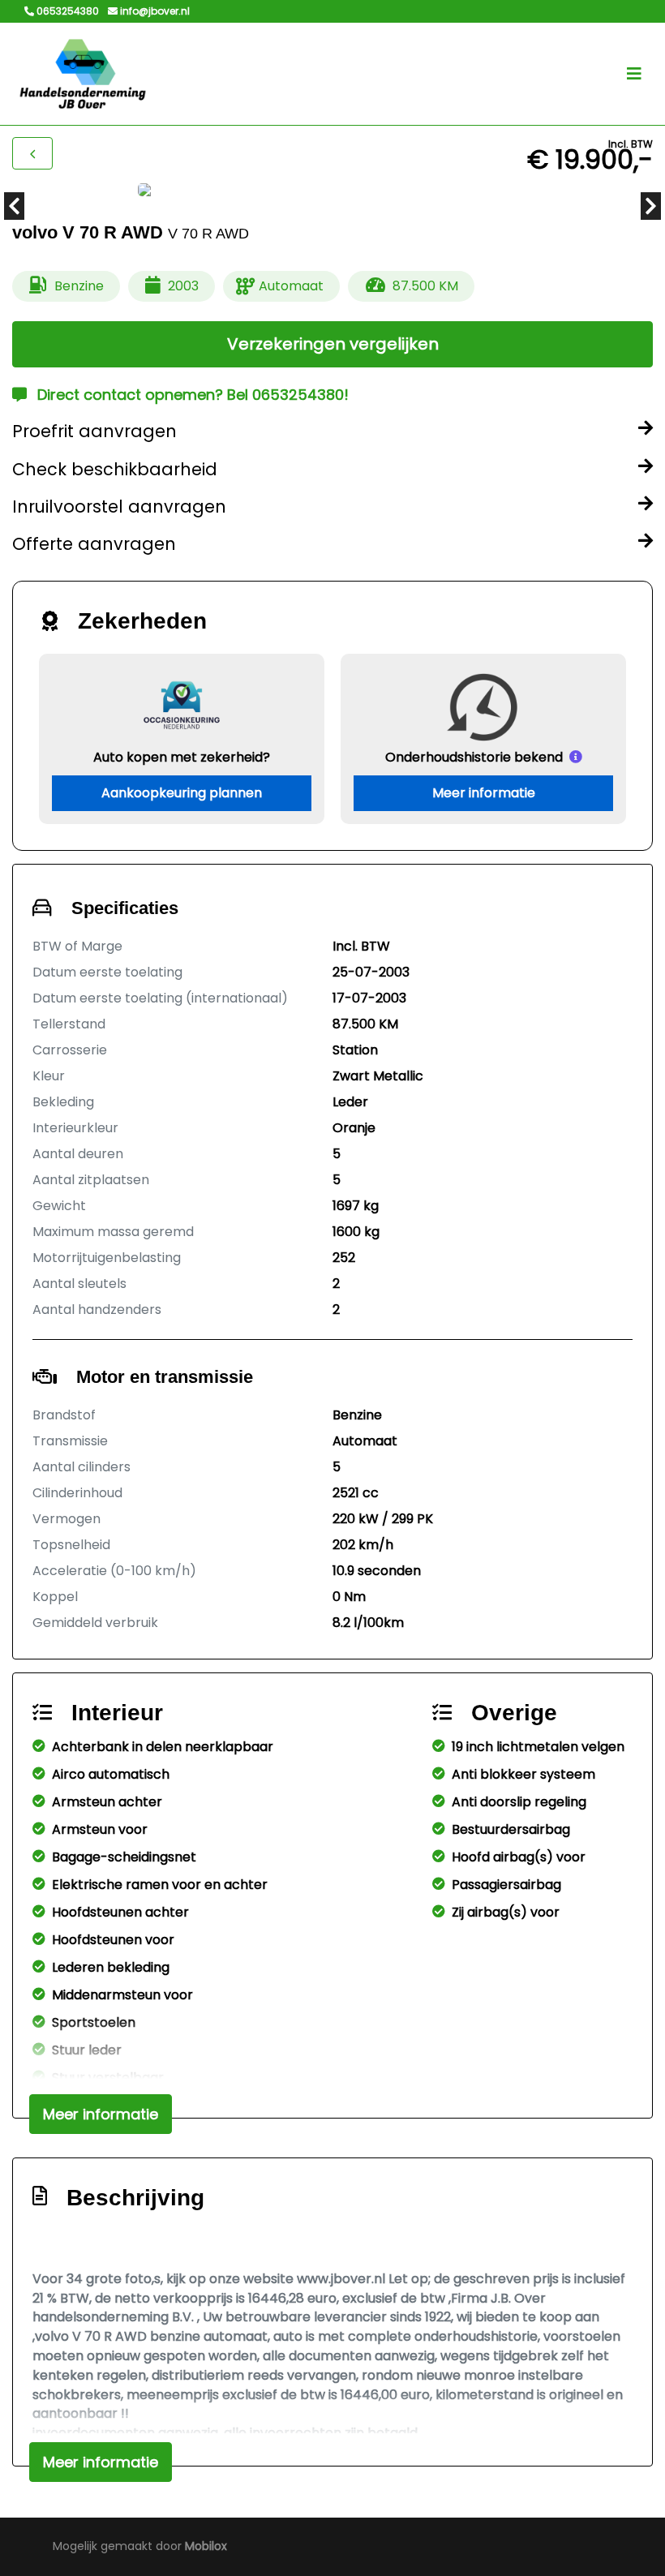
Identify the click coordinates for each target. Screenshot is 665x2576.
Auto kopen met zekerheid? (182, 757)
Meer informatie (484, 793)
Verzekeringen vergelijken (333, 344)
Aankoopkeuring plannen (182, 793)
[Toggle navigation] (634, 74)
